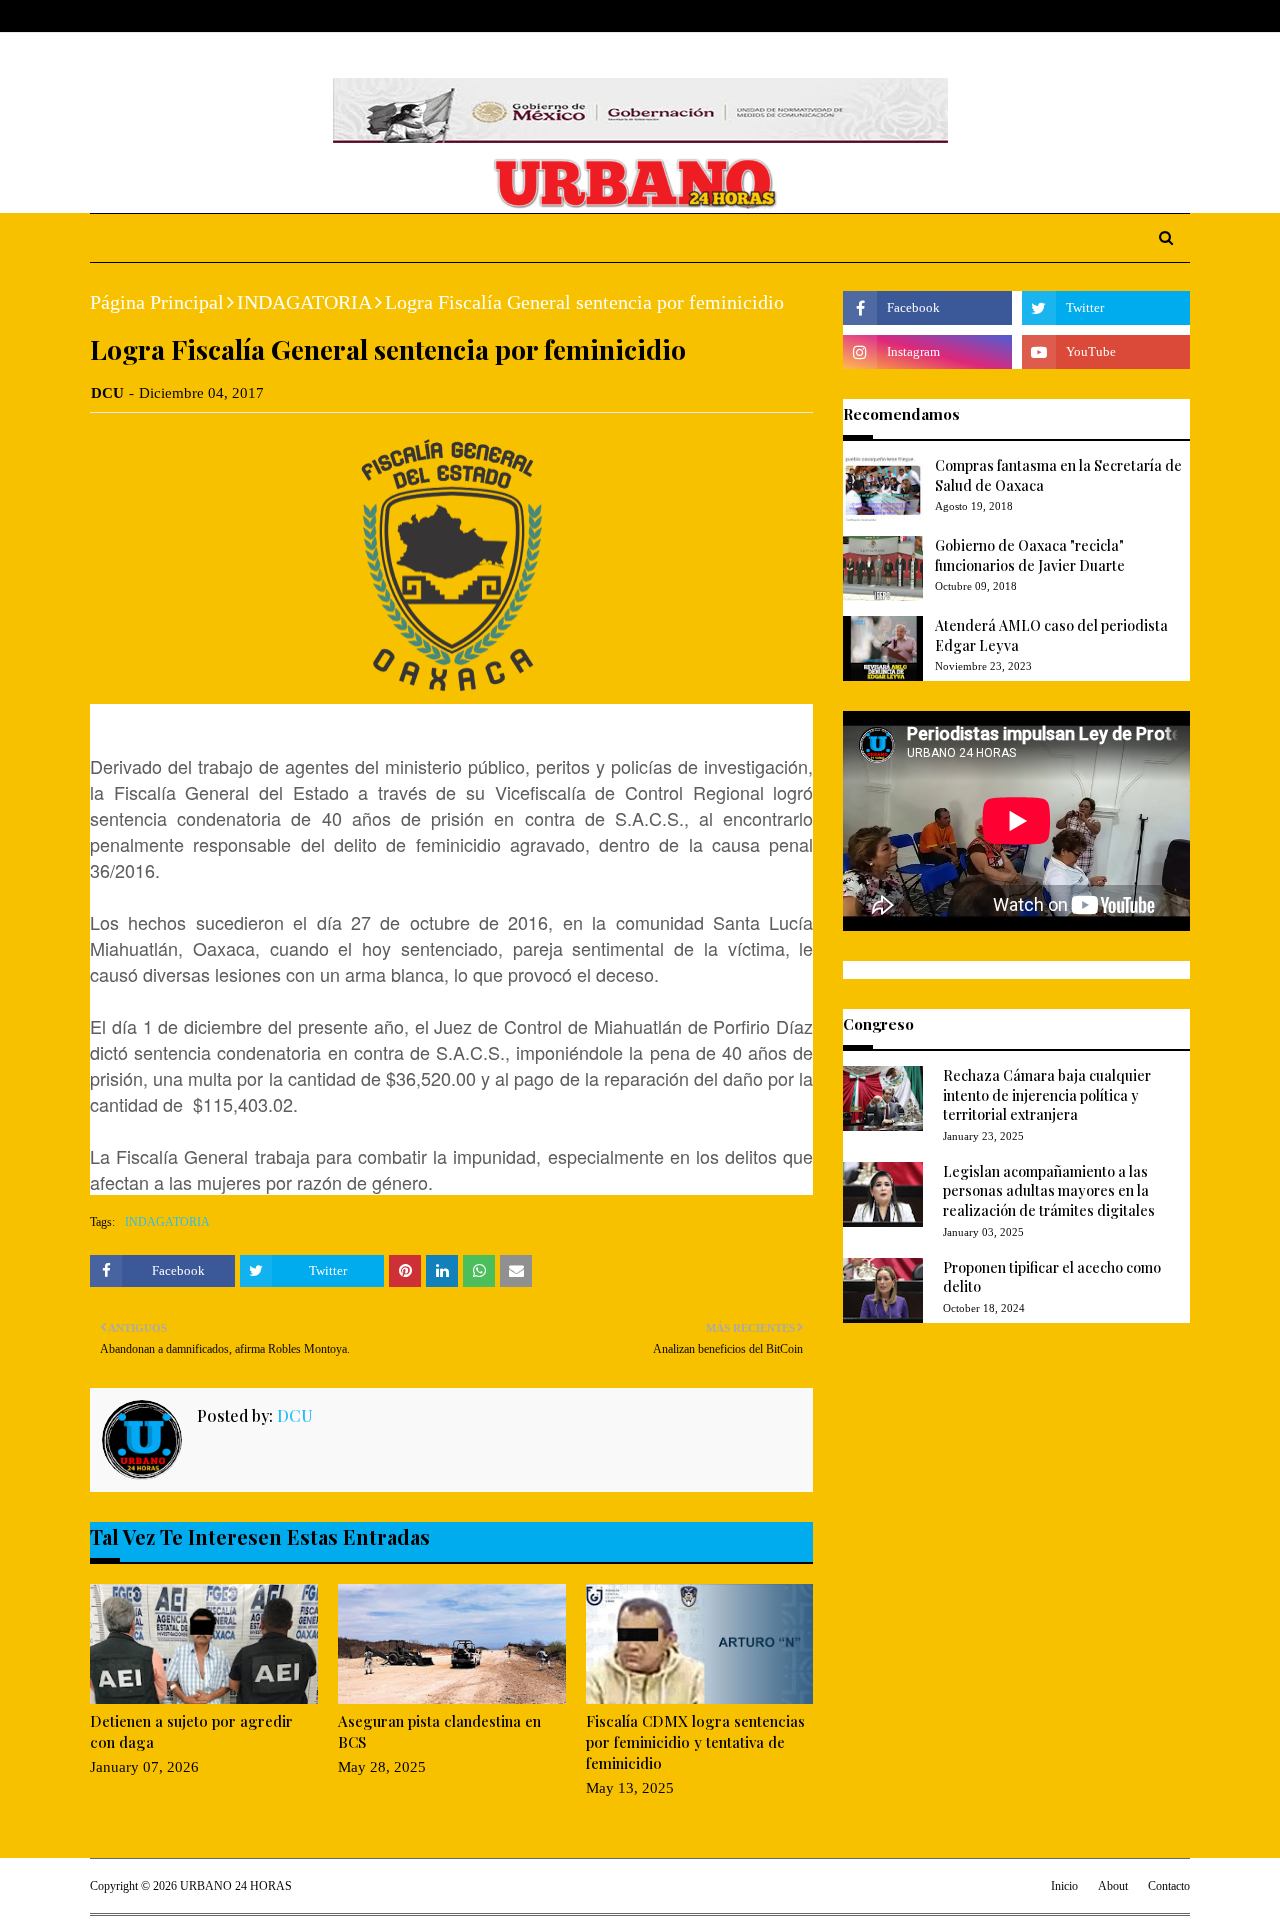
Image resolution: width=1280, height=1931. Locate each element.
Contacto (1169, 1886)
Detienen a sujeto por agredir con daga (191, 1731)
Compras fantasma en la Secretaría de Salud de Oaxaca (1058, 475)
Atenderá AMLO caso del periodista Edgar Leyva (1051, 635)
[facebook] (1089, 16)
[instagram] (1152, 16)
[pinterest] (1181, 16)
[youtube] (1106, 352)
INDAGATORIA (304, 302)
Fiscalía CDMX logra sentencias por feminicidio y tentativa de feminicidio (695, 1742)
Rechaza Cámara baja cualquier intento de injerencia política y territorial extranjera (1047, 1095)
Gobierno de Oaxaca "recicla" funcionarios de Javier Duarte (1030, 555)
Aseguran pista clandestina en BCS (439, 1731)
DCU (107, 393)
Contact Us (241, 16)
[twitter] (1119, 16)
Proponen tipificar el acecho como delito (1052, 1277)
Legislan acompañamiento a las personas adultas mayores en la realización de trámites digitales (1049, 1191)
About (167, 16)
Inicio (1064, 1886)
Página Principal (157, 302)
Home (109, 16)
